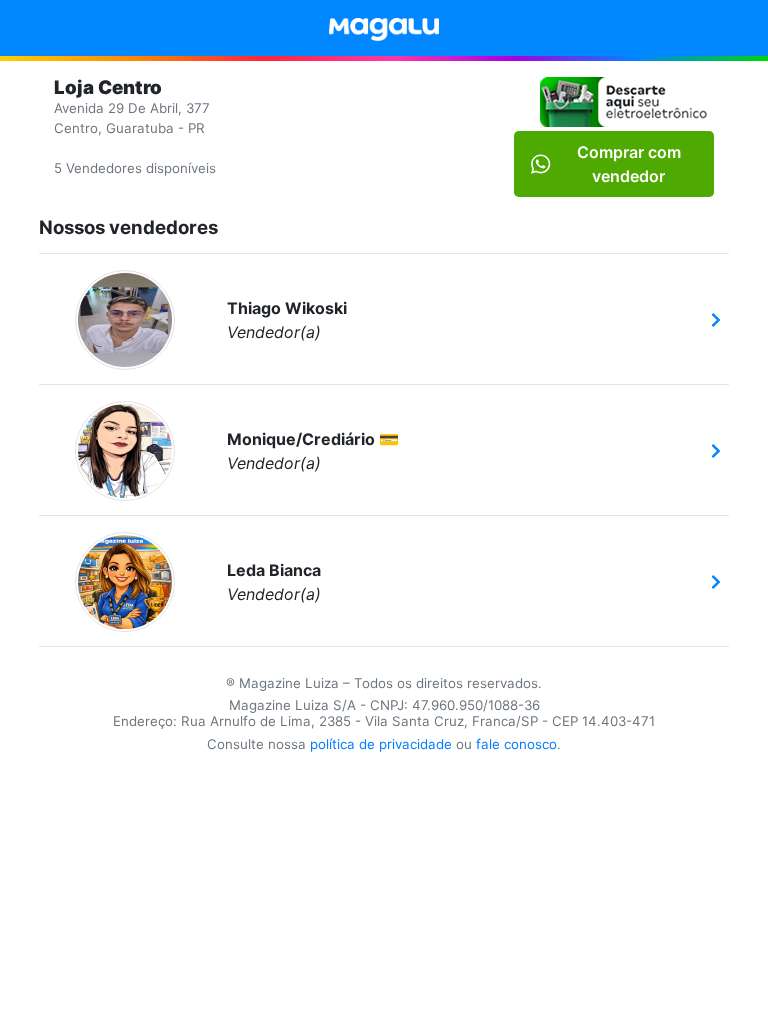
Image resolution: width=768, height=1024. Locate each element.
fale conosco (516, 744)
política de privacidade (381, 744)
